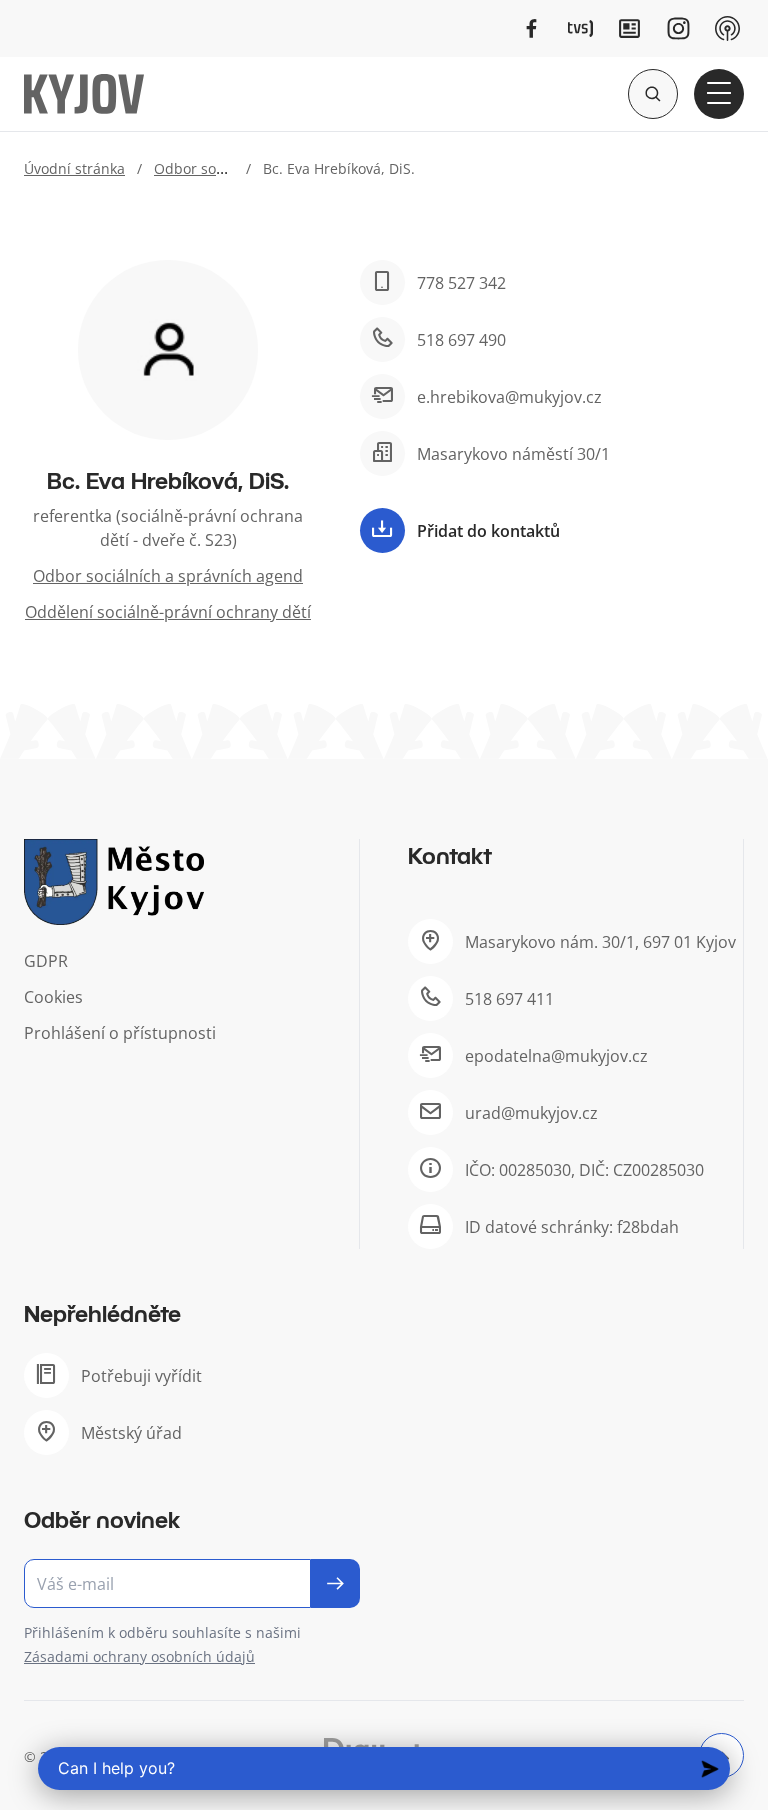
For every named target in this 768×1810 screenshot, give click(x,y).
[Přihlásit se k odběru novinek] (335, 1583)
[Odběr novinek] (192, 1583)
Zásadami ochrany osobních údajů (139, 1656)
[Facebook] (531, 28)
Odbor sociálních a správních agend (168, 576)
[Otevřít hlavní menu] (719, 94)
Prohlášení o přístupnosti (120, 1033)
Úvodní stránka (74, 168)
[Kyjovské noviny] (629, 28)
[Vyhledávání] (653, 94)
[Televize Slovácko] (580, 28)
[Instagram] (678, 28)
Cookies (53, 997)
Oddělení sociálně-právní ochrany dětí (168, 612)
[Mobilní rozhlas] (727, 28)
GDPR (46, 961)
